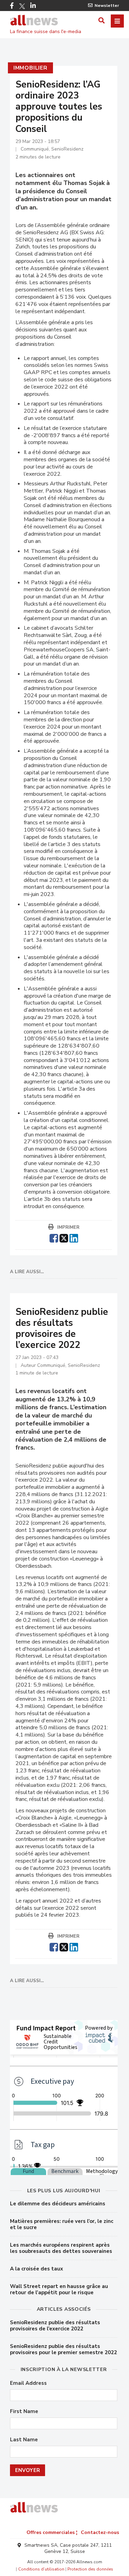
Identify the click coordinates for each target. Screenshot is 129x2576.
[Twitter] (22, 6)
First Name (24, 2412)
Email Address (28, 2383)
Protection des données (90, 2569)
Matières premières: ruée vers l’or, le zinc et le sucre (62, 2224)
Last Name (24, 2440)
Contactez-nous (100, 2532)
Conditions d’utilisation (41, 2569)
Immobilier (30, 68)
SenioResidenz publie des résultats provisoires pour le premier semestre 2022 (63, 2349)
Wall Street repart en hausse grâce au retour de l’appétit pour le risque (59, 2289)
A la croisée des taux (36, 2269)
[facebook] (54, 1237)
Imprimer (68, 1227)
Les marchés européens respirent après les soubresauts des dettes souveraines (61, 2248)
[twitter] (64, 1237)
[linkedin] (74, 1237)
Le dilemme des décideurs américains (58, 2204)
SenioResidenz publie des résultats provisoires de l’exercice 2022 (55, 2326)
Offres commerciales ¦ (52, 2532)
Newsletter (107, 6)
